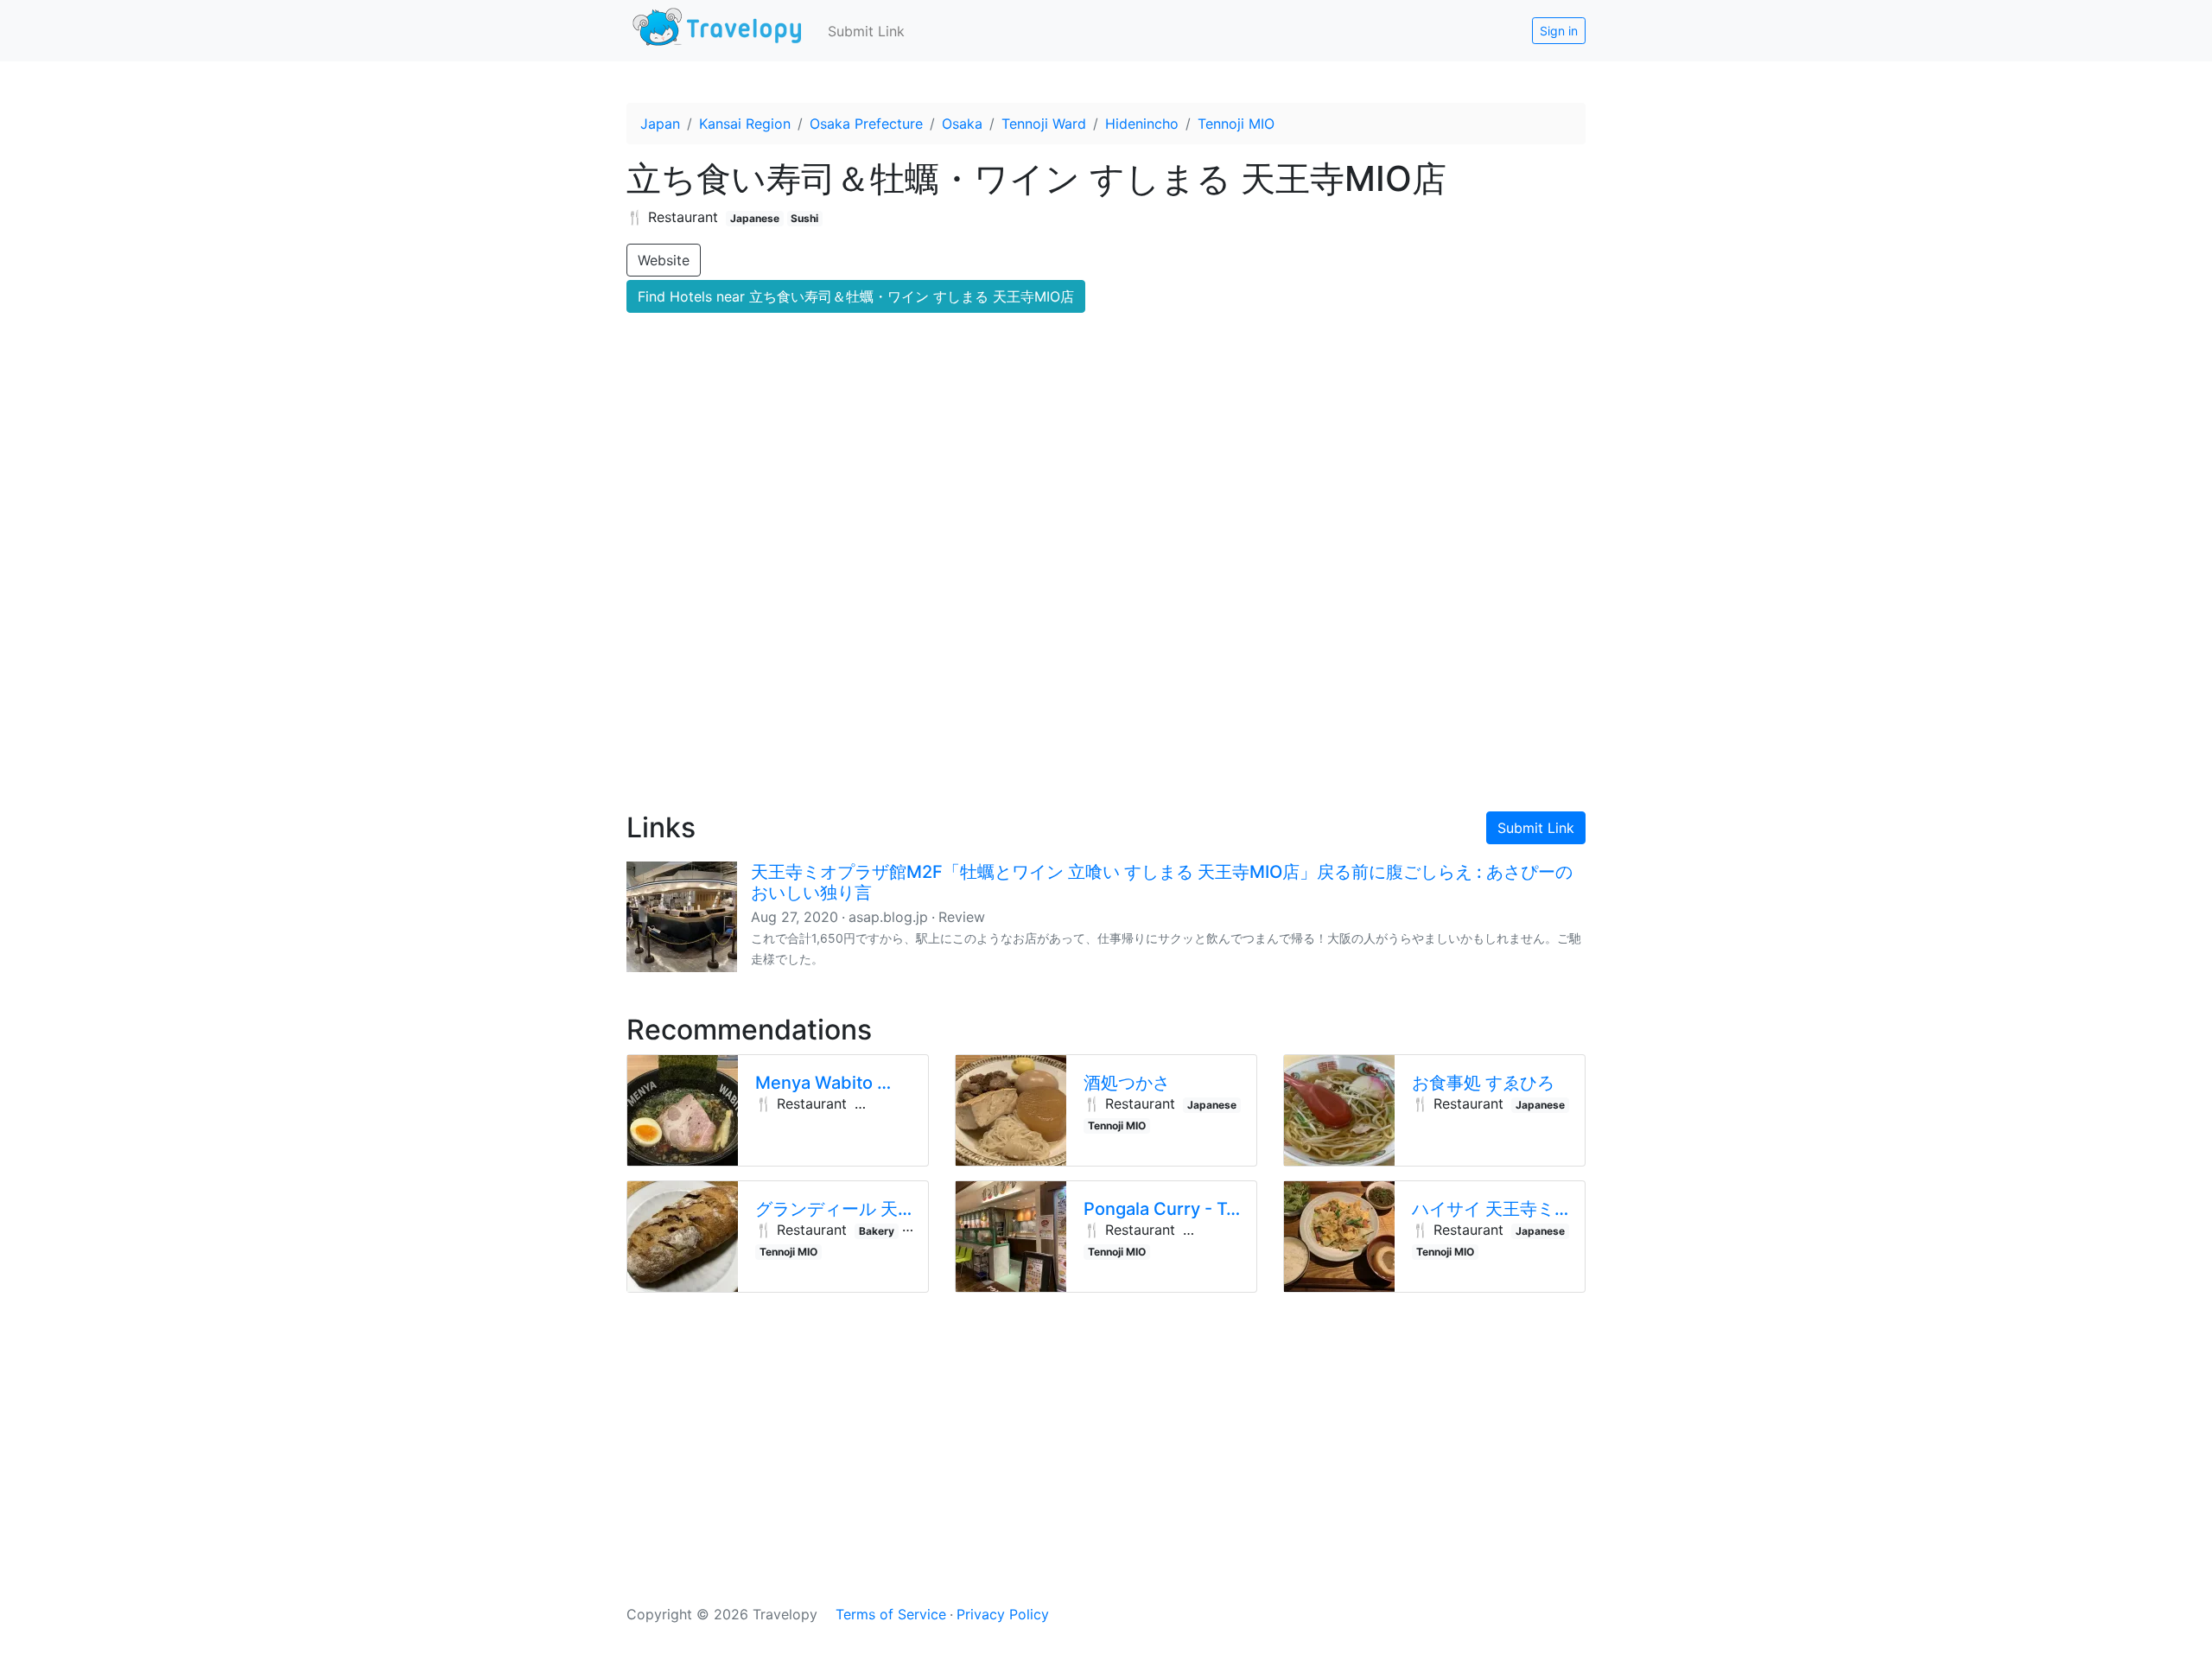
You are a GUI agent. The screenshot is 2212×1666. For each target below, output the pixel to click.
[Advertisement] (1106, 649)
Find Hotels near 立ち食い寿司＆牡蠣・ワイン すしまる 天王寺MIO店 (856, 296)
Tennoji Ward (1044, 124)
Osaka (962, 124)
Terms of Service (891, 1614)
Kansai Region (745, 124)
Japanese (755, 218)
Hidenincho (1142, 124)
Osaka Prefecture (866, 124)
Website (664, 260)
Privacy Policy (1003, 1614)
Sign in (1559, 31)
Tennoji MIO (1236, 124)
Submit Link (866, 31)
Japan (660, 124)
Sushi (804, 218)
